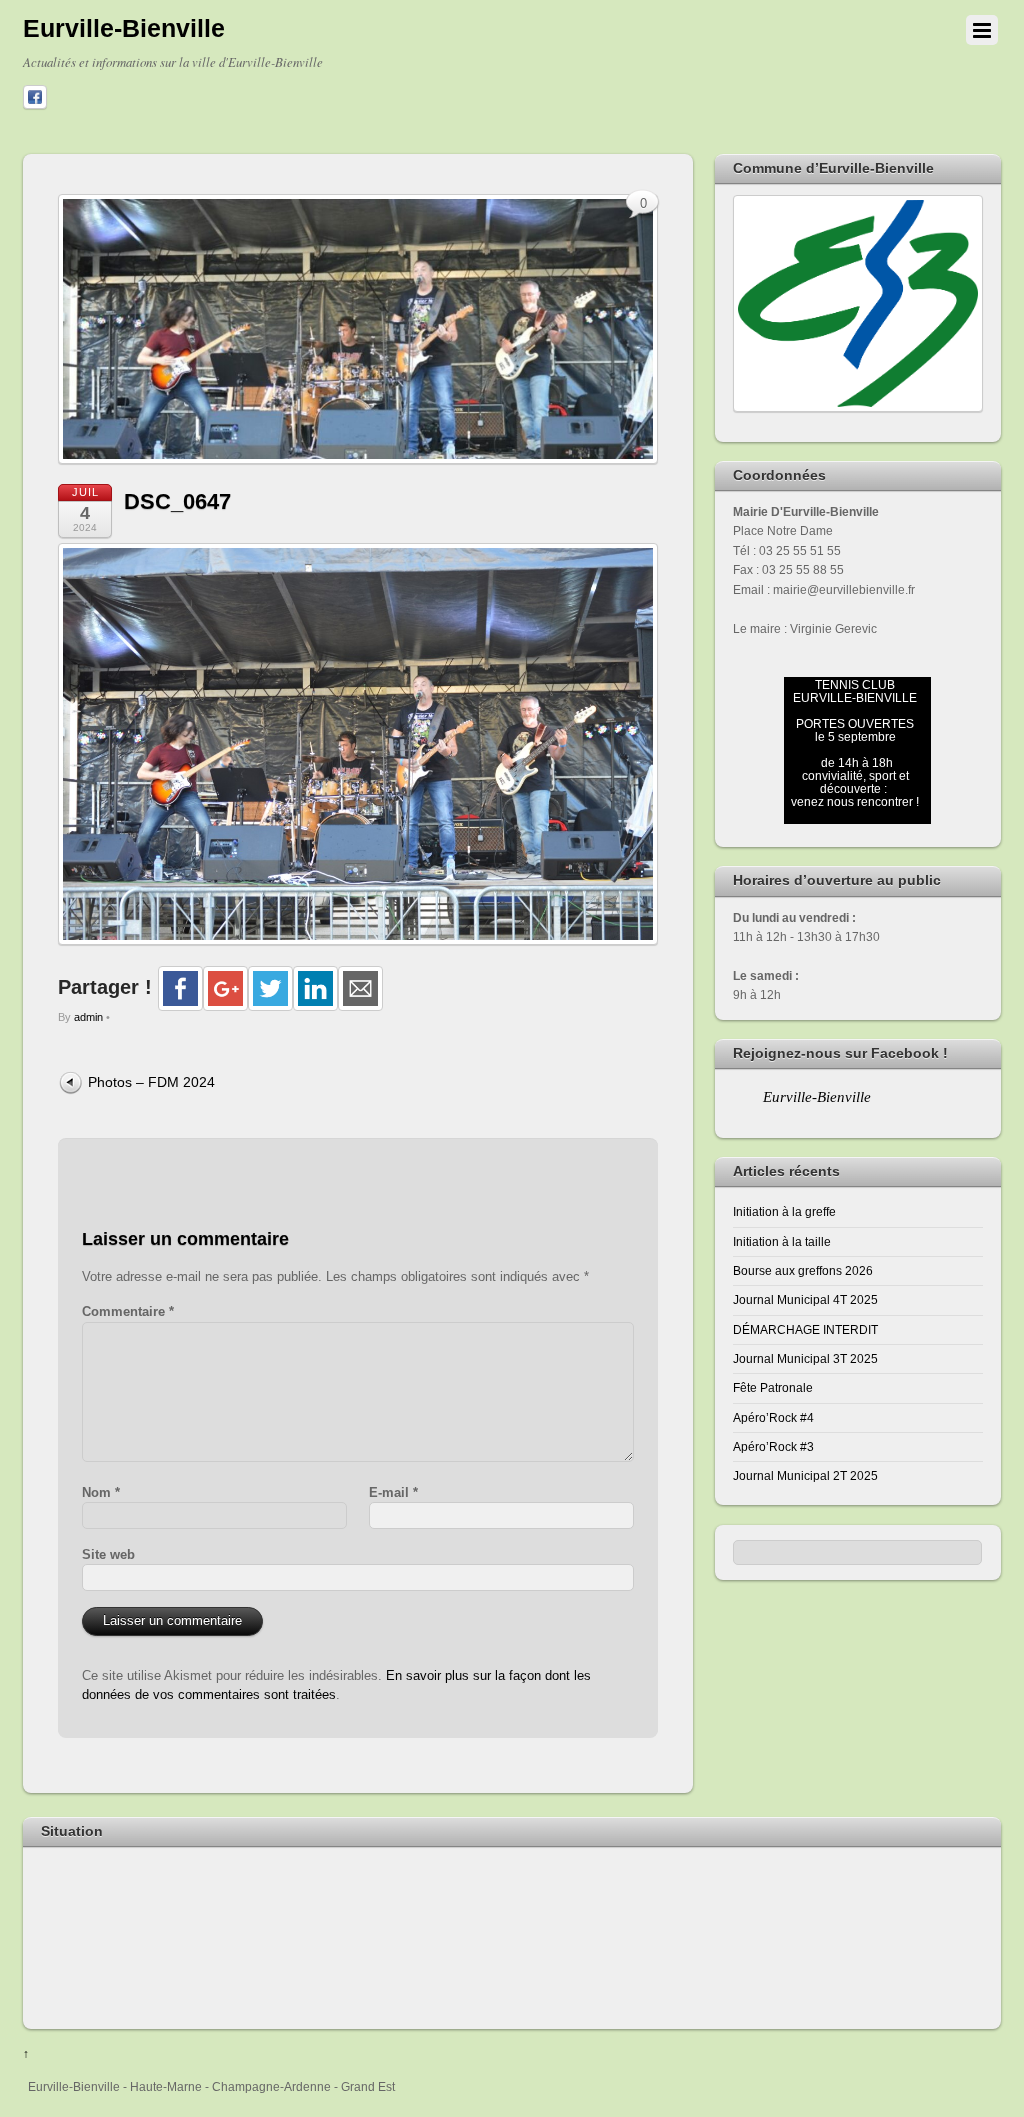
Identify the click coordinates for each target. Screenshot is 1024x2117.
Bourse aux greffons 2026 (803, 1270)
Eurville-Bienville (817, 1097)
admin (88, 1017)
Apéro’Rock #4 (773, 1417)
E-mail (393, 1492)
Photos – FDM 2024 (151, 1082)
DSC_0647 (177, 501)
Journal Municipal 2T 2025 (805, 1475)
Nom (101, 1492)
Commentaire (128, 1311)
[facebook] (35, 98)
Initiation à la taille (782, 1241)
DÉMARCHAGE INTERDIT (805, 1329)
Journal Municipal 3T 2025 (805, 1358)
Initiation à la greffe (784, 1211)
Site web (108, 1554)
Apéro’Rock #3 (773, 1446)
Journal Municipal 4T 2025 (805, 1299)
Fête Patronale (773, 1387)
